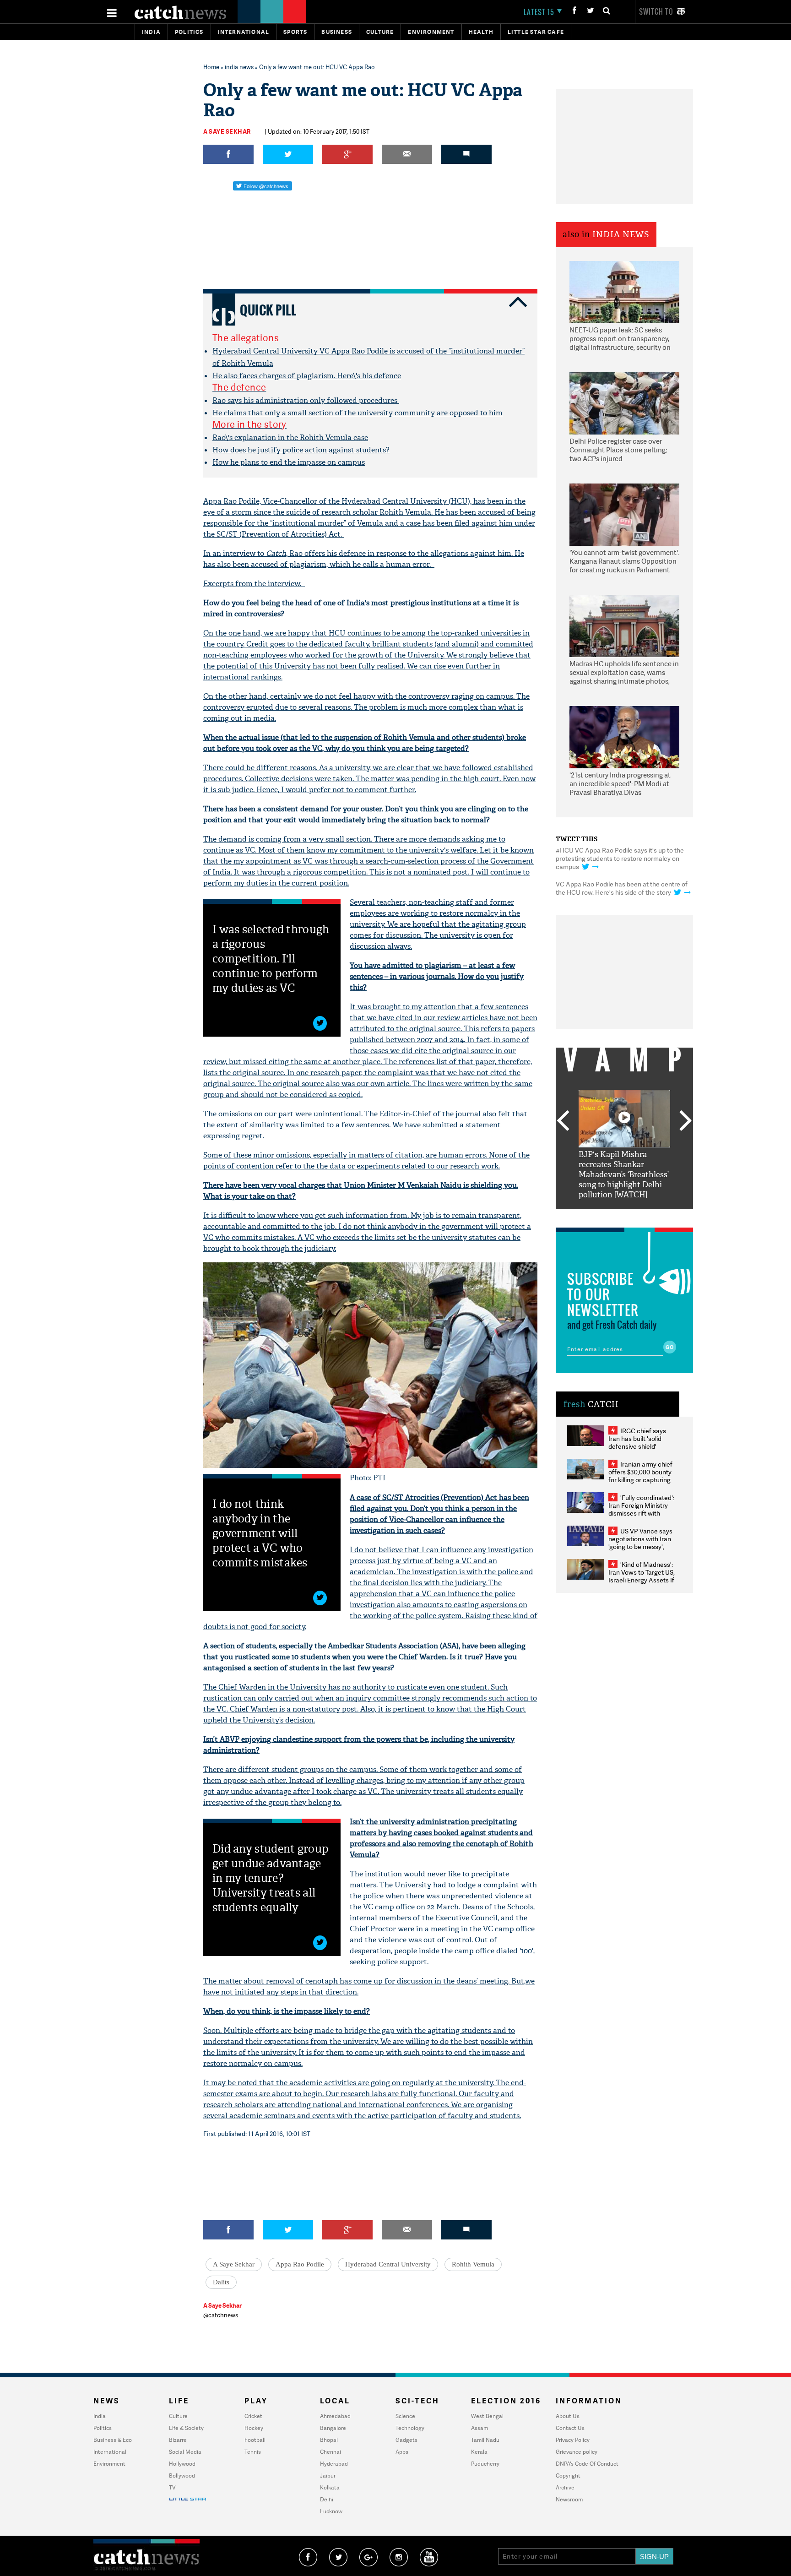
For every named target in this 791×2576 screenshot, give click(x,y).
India (151, 32)
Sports (295, 32)
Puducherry (485, 2464)
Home (211, 67)
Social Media (185, 2452)
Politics (189, 32)
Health (481, 32)
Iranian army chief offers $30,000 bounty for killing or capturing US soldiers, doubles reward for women (640, 1480)
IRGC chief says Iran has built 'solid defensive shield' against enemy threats (641, 1442)
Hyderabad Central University (388, 2264)
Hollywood (182, 2464)
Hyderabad (334, 2464)
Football (255, 2440)
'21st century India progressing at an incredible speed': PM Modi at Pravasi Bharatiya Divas (620, 784)
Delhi (327, 2499)
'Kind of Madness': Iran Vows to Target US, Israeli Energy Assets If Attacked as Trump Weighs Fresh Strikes (642, 1580)
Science (405, 2416)
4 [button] (638, 1216)
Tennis (253, 2452)
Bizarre (178, 2440)
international (244, 32)
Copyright (568, 2475)
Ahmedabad (335, 2416)
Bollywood (182, 2475)
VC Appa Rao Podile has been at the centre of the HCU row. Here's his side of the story (622, 888)
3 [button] (624, 1216)
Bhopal (329, 2440)
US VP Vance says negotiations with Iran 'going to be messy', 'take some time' (640, 1543)
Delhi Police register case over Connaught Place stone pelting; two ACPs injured (618, 450)
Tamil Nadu (485, 2440)
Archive (565, 2487)
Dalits (221, 2282)
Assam (479, 2428)
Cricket (253, 2416)
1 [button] (597, 1216)
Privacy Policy (573, 2440)
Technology (410, 2428)
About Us (568, 2416)
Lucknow (331, 2511)
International (110, 2452)
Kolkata (330, 2487)
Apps (402, 2452)
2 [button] (611, 1216)
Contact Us (570, 2428)
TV (172, 2487)
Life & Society (186, 2428)
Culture (380, 32)
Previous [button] (563, 1121)
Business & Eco (113, 2440)
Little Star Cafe (536, 32)
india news (239, 67)
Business (337, 32)
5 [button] (652, 1216)
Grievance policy (577, 2452)
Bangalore (333, 2428)
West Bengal (487, 2416)
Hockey (254, 2428)
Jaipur (328, 2475)
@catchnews (221, 2315)
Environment (431, 32)
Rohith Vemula (473, 2264)
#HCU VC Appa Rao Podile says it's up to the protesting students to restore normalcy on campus (620, 858)
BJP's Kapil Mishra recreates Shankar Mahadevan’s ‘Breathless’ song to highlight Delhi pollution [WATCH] (624, 1175)
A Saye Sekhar (227, 131)
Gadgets (406, 2440)
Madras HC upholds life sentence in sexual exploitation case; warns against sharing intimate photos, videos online (624, 673)
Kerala (479, 2452)
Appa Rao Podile (300, 2264)
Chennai (330, 2452)
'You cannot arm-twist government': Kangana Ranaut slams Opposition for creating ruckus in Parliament (624, 561)
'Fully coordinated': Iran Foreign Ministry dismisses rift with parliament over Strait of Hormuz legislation (641, 1513)
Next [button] (686, 1121)
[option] (624, 1145)
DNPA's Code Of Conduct (587, 2464)
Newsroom (569, 2499)
